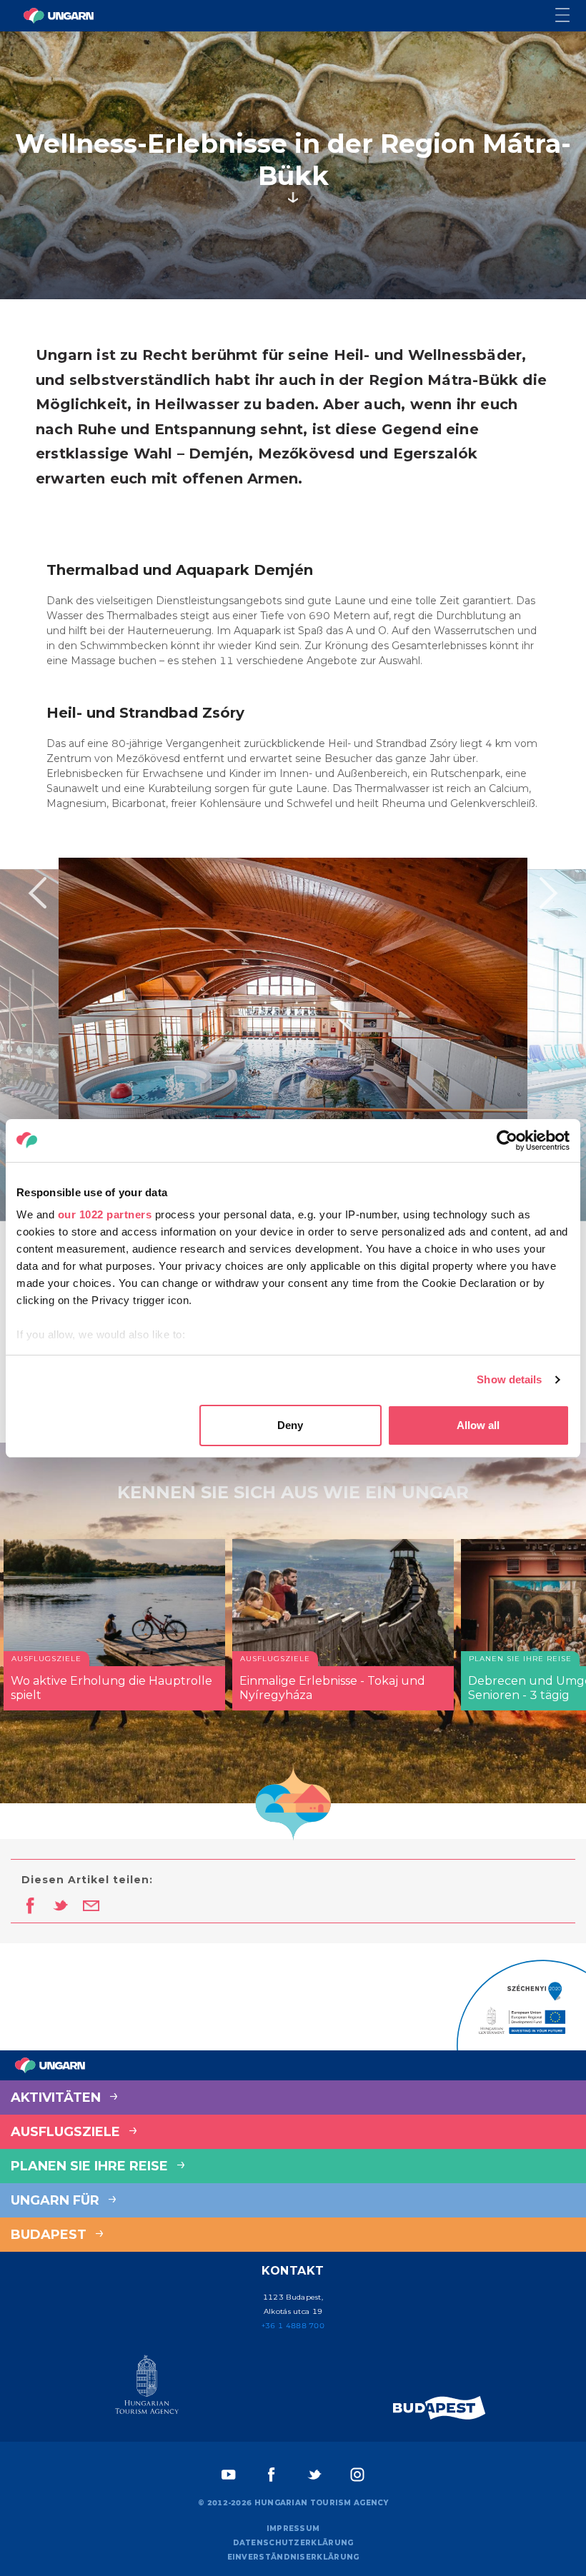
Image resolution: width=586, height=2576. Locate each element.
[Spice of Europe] (439, 2408)
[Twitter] (314, 2475)
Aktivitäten (58, 2098)
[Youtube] (229, 2475)
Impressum (293, 2529)
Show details (509, 1379)
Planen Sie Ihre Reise (91, 2166)
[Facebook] (272, 2475)
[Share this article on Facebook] (30, 1907)
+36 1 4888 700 (293, 2326)
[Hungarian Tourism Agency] (146, 2387)
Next (549, 893)
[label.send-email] (91, 1907)
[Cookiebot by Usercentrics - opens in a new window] (507, 1141)
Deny (290, 1425)
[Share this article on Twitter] (60, 1907)
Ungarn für (57, 2200)
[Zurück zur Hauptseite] (59, 16)
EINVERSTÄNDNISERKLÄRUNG (293, 2557)
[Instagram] (357, 2475)
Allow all (478, 1425)
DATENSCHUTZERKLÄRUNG (293, 2543)
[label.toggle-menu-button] (571, 16)
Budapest (50, 2235)
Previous (37, 893)
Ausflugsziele (67, 2132)
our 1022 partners (105, 1214)
